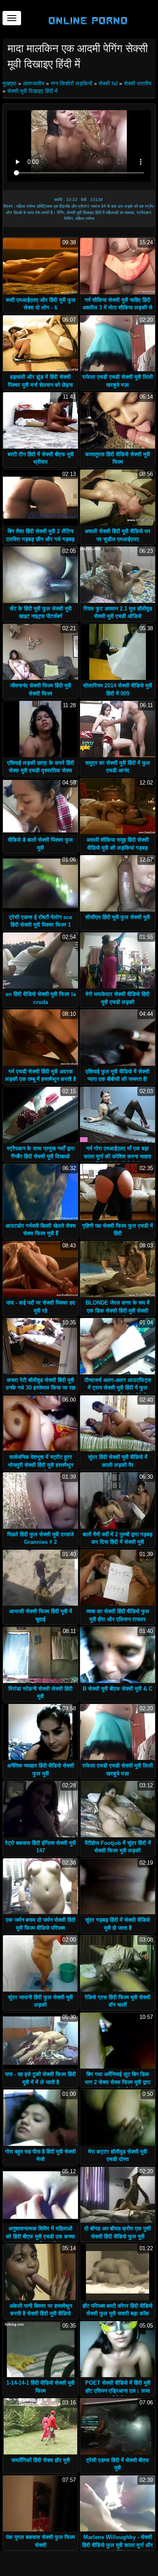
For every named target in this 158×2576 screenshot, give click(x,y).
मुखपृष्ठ (10, 83)
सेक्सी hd (108, 83)
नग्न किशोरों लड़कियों (71, 83)
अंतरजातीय (33, 83)
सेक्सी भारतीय (138, 83)
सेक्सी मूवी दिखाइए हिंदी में (32, 91)
